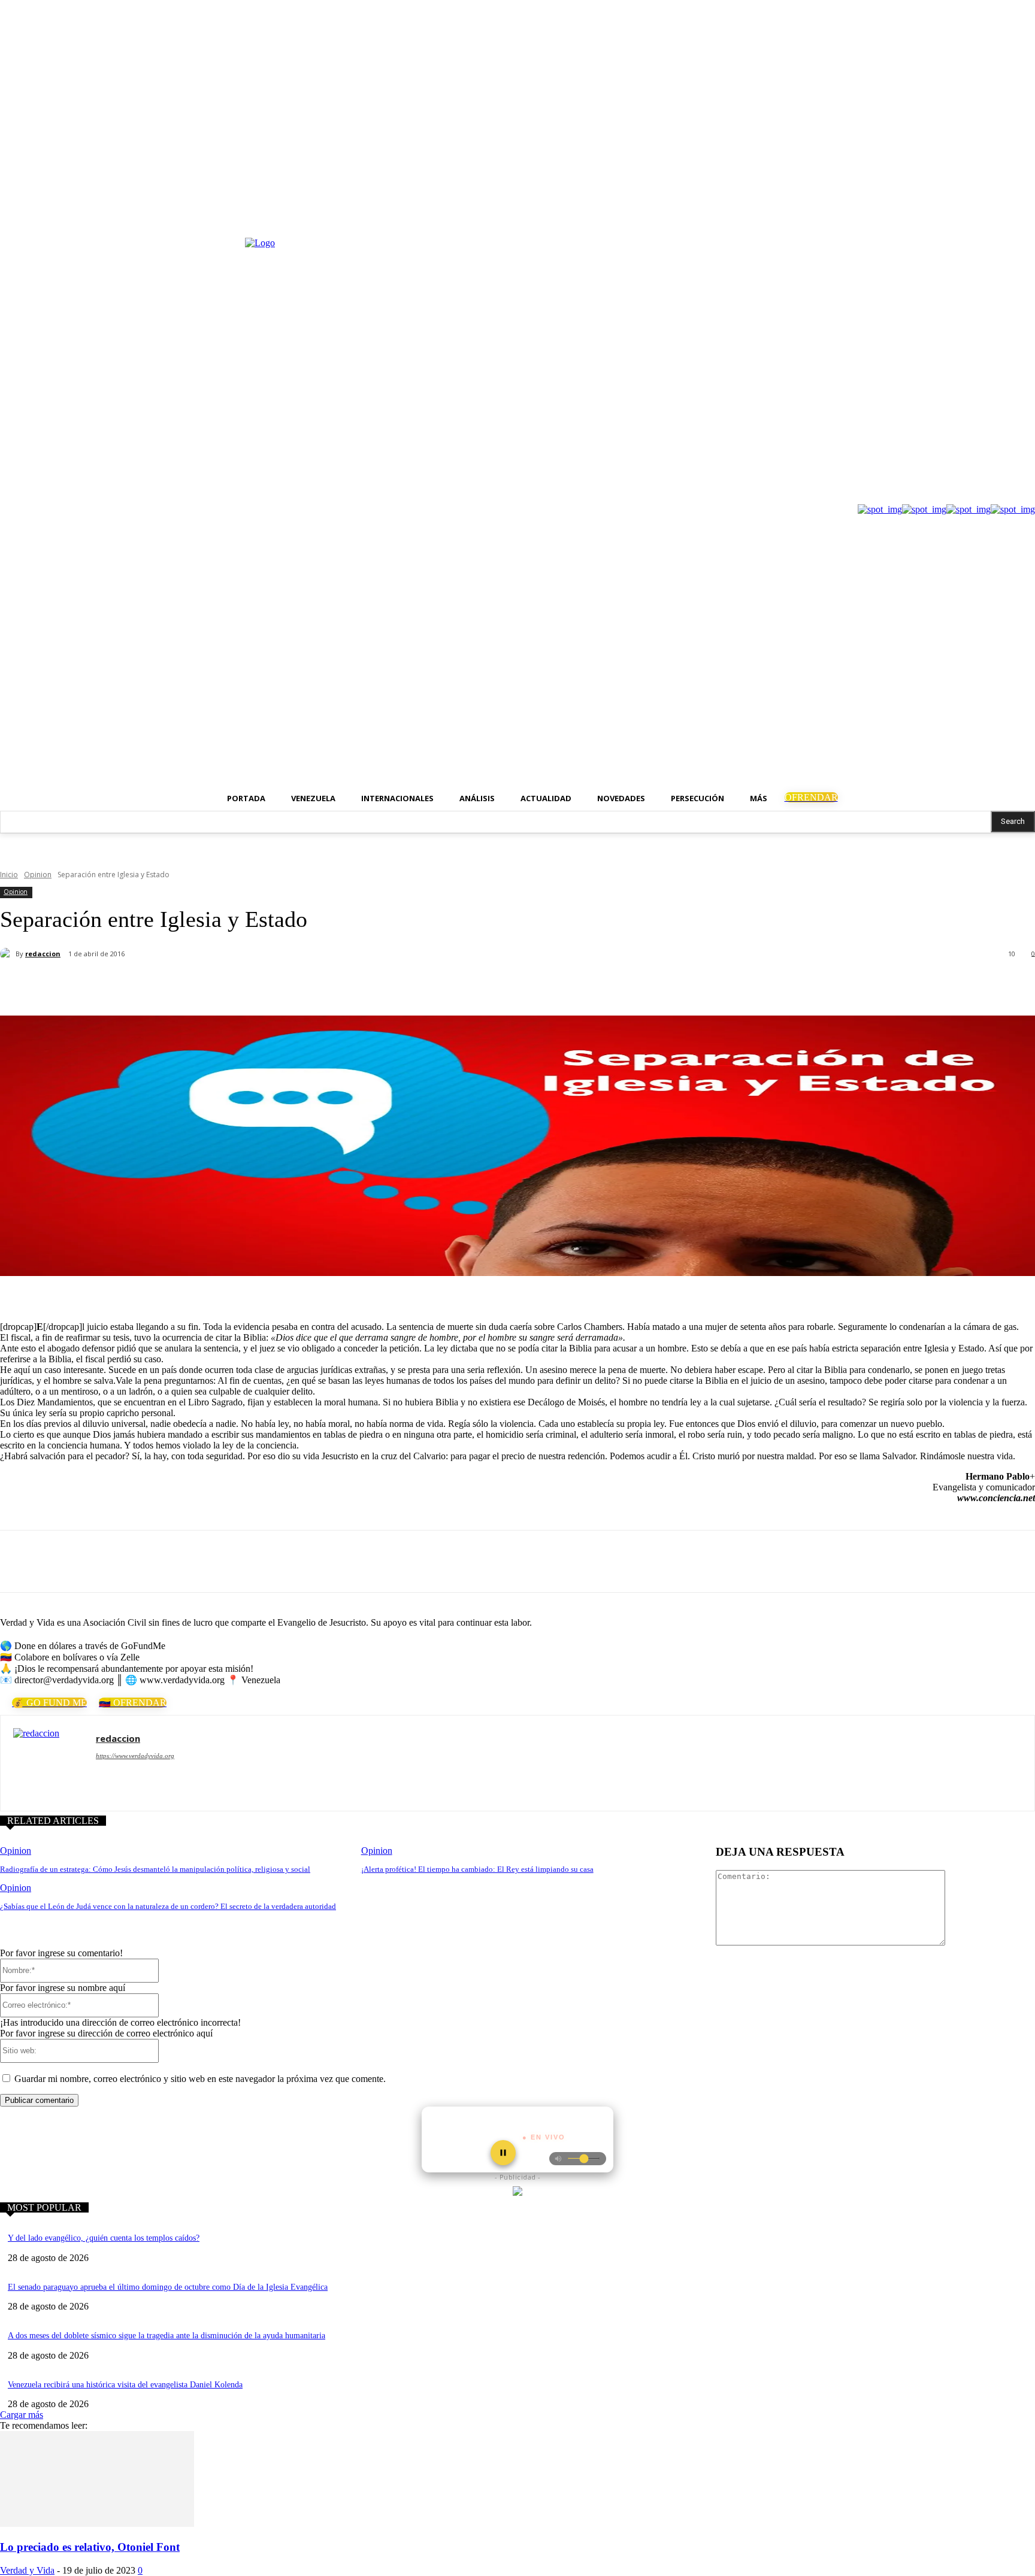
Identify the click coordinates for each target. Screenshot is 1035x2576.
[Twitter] (1028, 213)
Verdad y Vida (27, 2570)
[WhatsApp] (196, 985)
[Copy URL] (282, 985)
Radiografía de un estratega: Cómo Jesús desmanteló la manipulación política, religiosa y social (155, 1869)
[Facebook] (995, 213)
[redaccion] (8, 954)
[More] (325, 985)
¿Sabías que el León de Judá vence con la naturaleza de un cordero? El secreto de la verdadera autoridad (168, 1906)
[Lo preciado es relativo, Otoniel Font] (97, 2524)
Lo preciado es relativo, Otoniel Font (90, 2547)
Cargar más (22, 2415)
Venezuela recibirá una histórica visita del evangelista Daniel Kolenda (125, 2385)
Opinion (38, 875)
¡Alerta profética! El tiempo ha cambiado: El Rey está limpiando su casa (477, 1869)
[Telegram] (239, 985)
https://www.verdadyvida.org (135, 1756)
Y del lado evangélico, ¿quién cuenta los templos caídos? (104, 2238)
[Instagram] (1011, 213)
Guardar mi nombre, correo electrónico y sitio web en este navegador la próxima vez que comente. (200, 2079)
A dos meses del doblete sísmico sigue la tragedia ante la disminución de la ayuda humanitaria (167, 2336)
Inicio (9, 875)
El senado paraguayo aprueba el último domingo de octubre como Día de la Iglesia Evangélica (168, 2287)
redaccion (43, 954)
